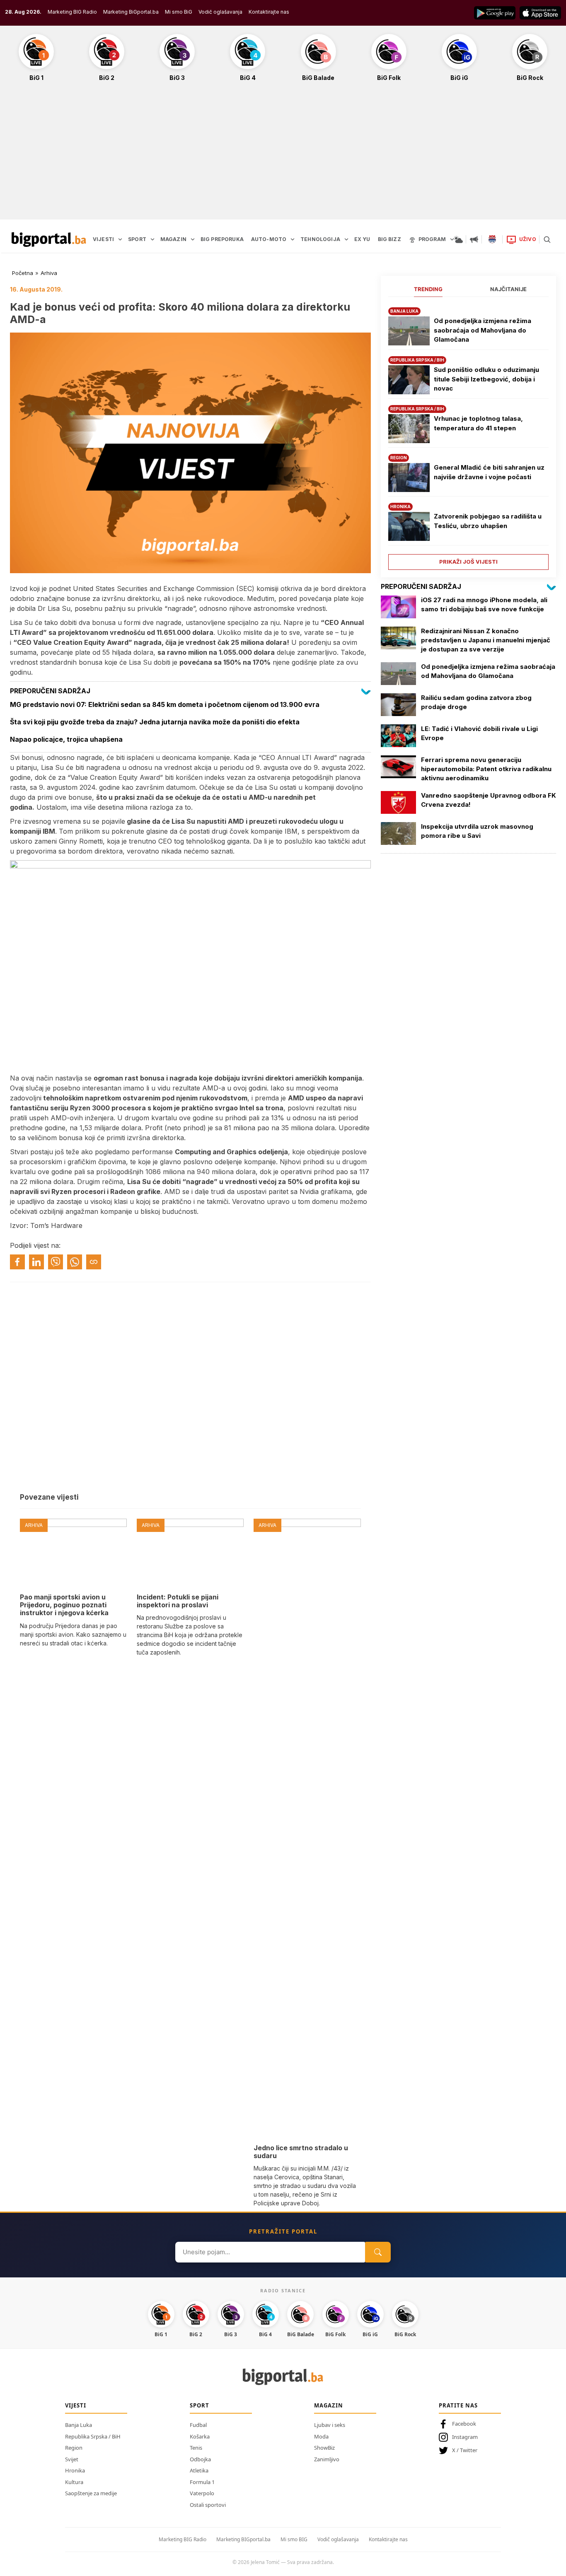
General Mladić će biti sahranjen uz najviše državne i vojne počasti (489, 472)
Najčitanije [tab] (508, 289)
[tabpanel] (468, 435)
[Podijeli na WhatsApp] (75, 1262)
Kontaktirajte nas (269, 12)
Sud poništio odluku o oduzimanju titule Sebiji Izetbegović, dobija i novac (486, 379)
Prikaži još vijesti (468, 562)
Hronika (75, 2470)
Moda (321, 2436)
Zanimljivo (327, 2459)
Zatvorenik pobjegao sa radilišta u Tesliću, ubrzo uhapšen (488, 521)
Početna (23, 273)
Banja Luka (79, 2425)
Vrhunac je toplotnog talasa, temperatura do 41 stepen (478, 423)
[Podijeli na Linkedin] (36, 1262)
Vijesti (76, 2405)
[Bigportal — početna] (49, 239)
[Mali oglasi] (474, 239)
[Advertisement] (283, 155)
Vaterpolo (202, 2493)
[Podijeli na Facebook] (17, 1262)
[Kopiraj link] (94, 1262)
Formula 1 (202, 2482)
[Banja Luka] (492, 239)
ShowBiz (324, 2448)
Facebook (464, 2424)
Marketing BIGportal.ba (243, 2539)
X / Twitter (465, 2450)
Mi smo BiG (179, 12)
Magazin (329, 2405)
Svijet (72, 2459)
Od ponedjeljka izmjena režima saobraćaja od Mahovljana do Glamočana (483, 330)
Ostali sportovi (208, 2505)
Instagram (465, 2437)
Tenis (196, 2448)
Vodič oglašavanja (220, 12)
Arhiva (49, 273)
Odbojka (200, 2459)
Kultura (74, 2482)
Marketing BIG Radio (72, 12)
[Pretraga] (547, 239)
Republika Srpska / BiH (93, 2436)
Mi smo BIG (294, 2539)
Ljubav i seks (330, 2425)
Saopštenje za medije (91, 2493)
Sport (200, 2405)
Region (74, 2448)
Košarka (200, 2436)
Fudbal (198, 2425)
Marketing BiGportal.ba (131, 12)
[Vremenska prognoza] (458, 239)
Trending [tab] (428, 289)
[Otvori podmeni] (120, 239)
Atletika (199, 2470)
